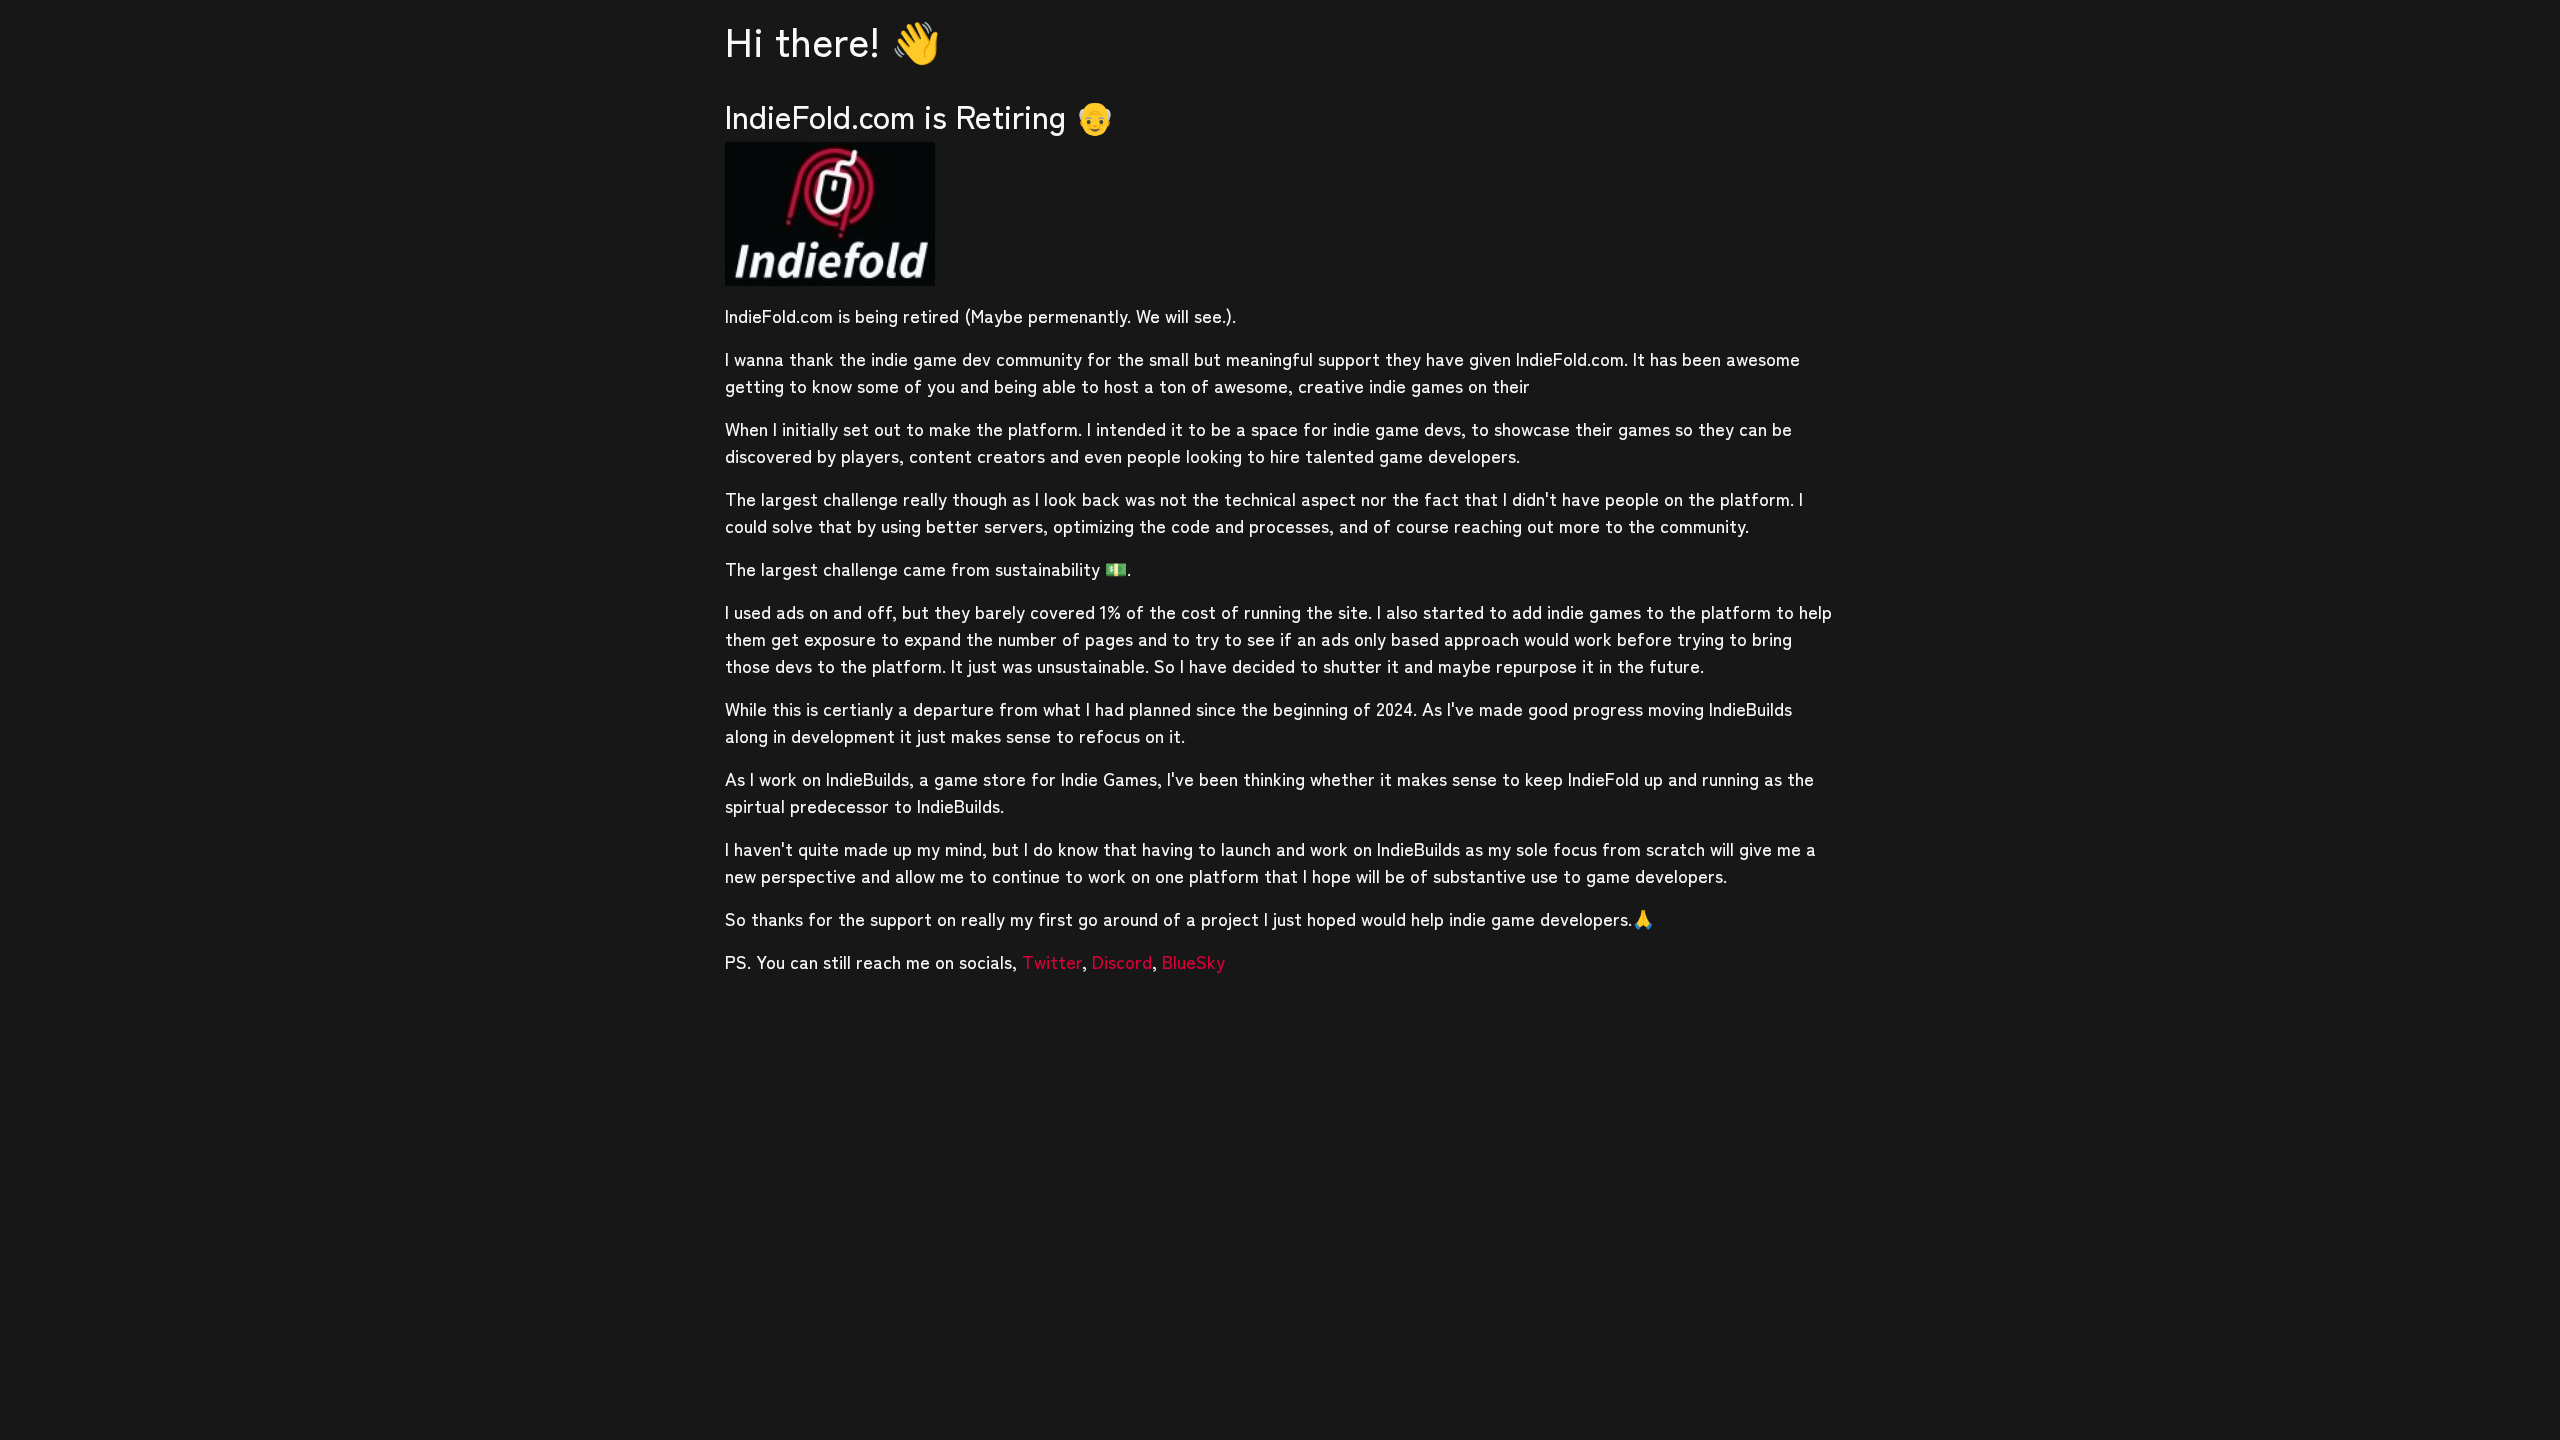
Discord (1122, 961)
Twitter (1052, 961)
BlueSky (1193, 961)
